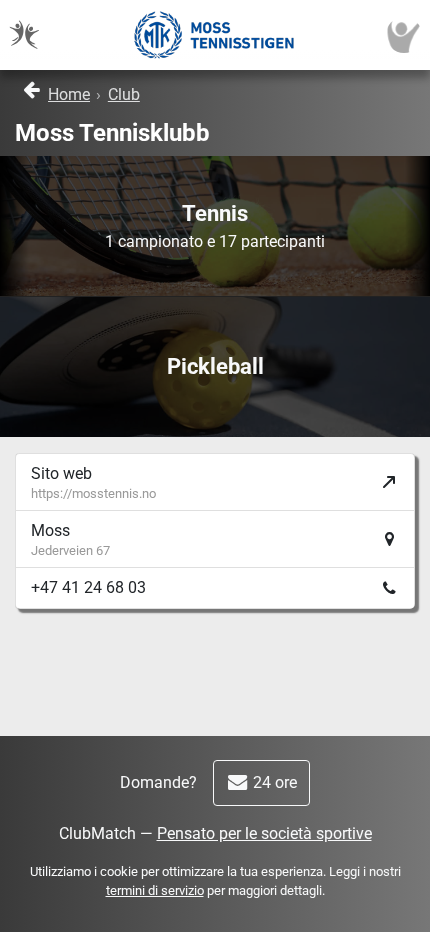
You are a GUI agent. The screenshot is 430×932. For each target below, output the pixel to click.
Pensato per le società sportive (264, 833)
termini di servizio (155, 890)
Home (69, 94)
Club (124, 94)
